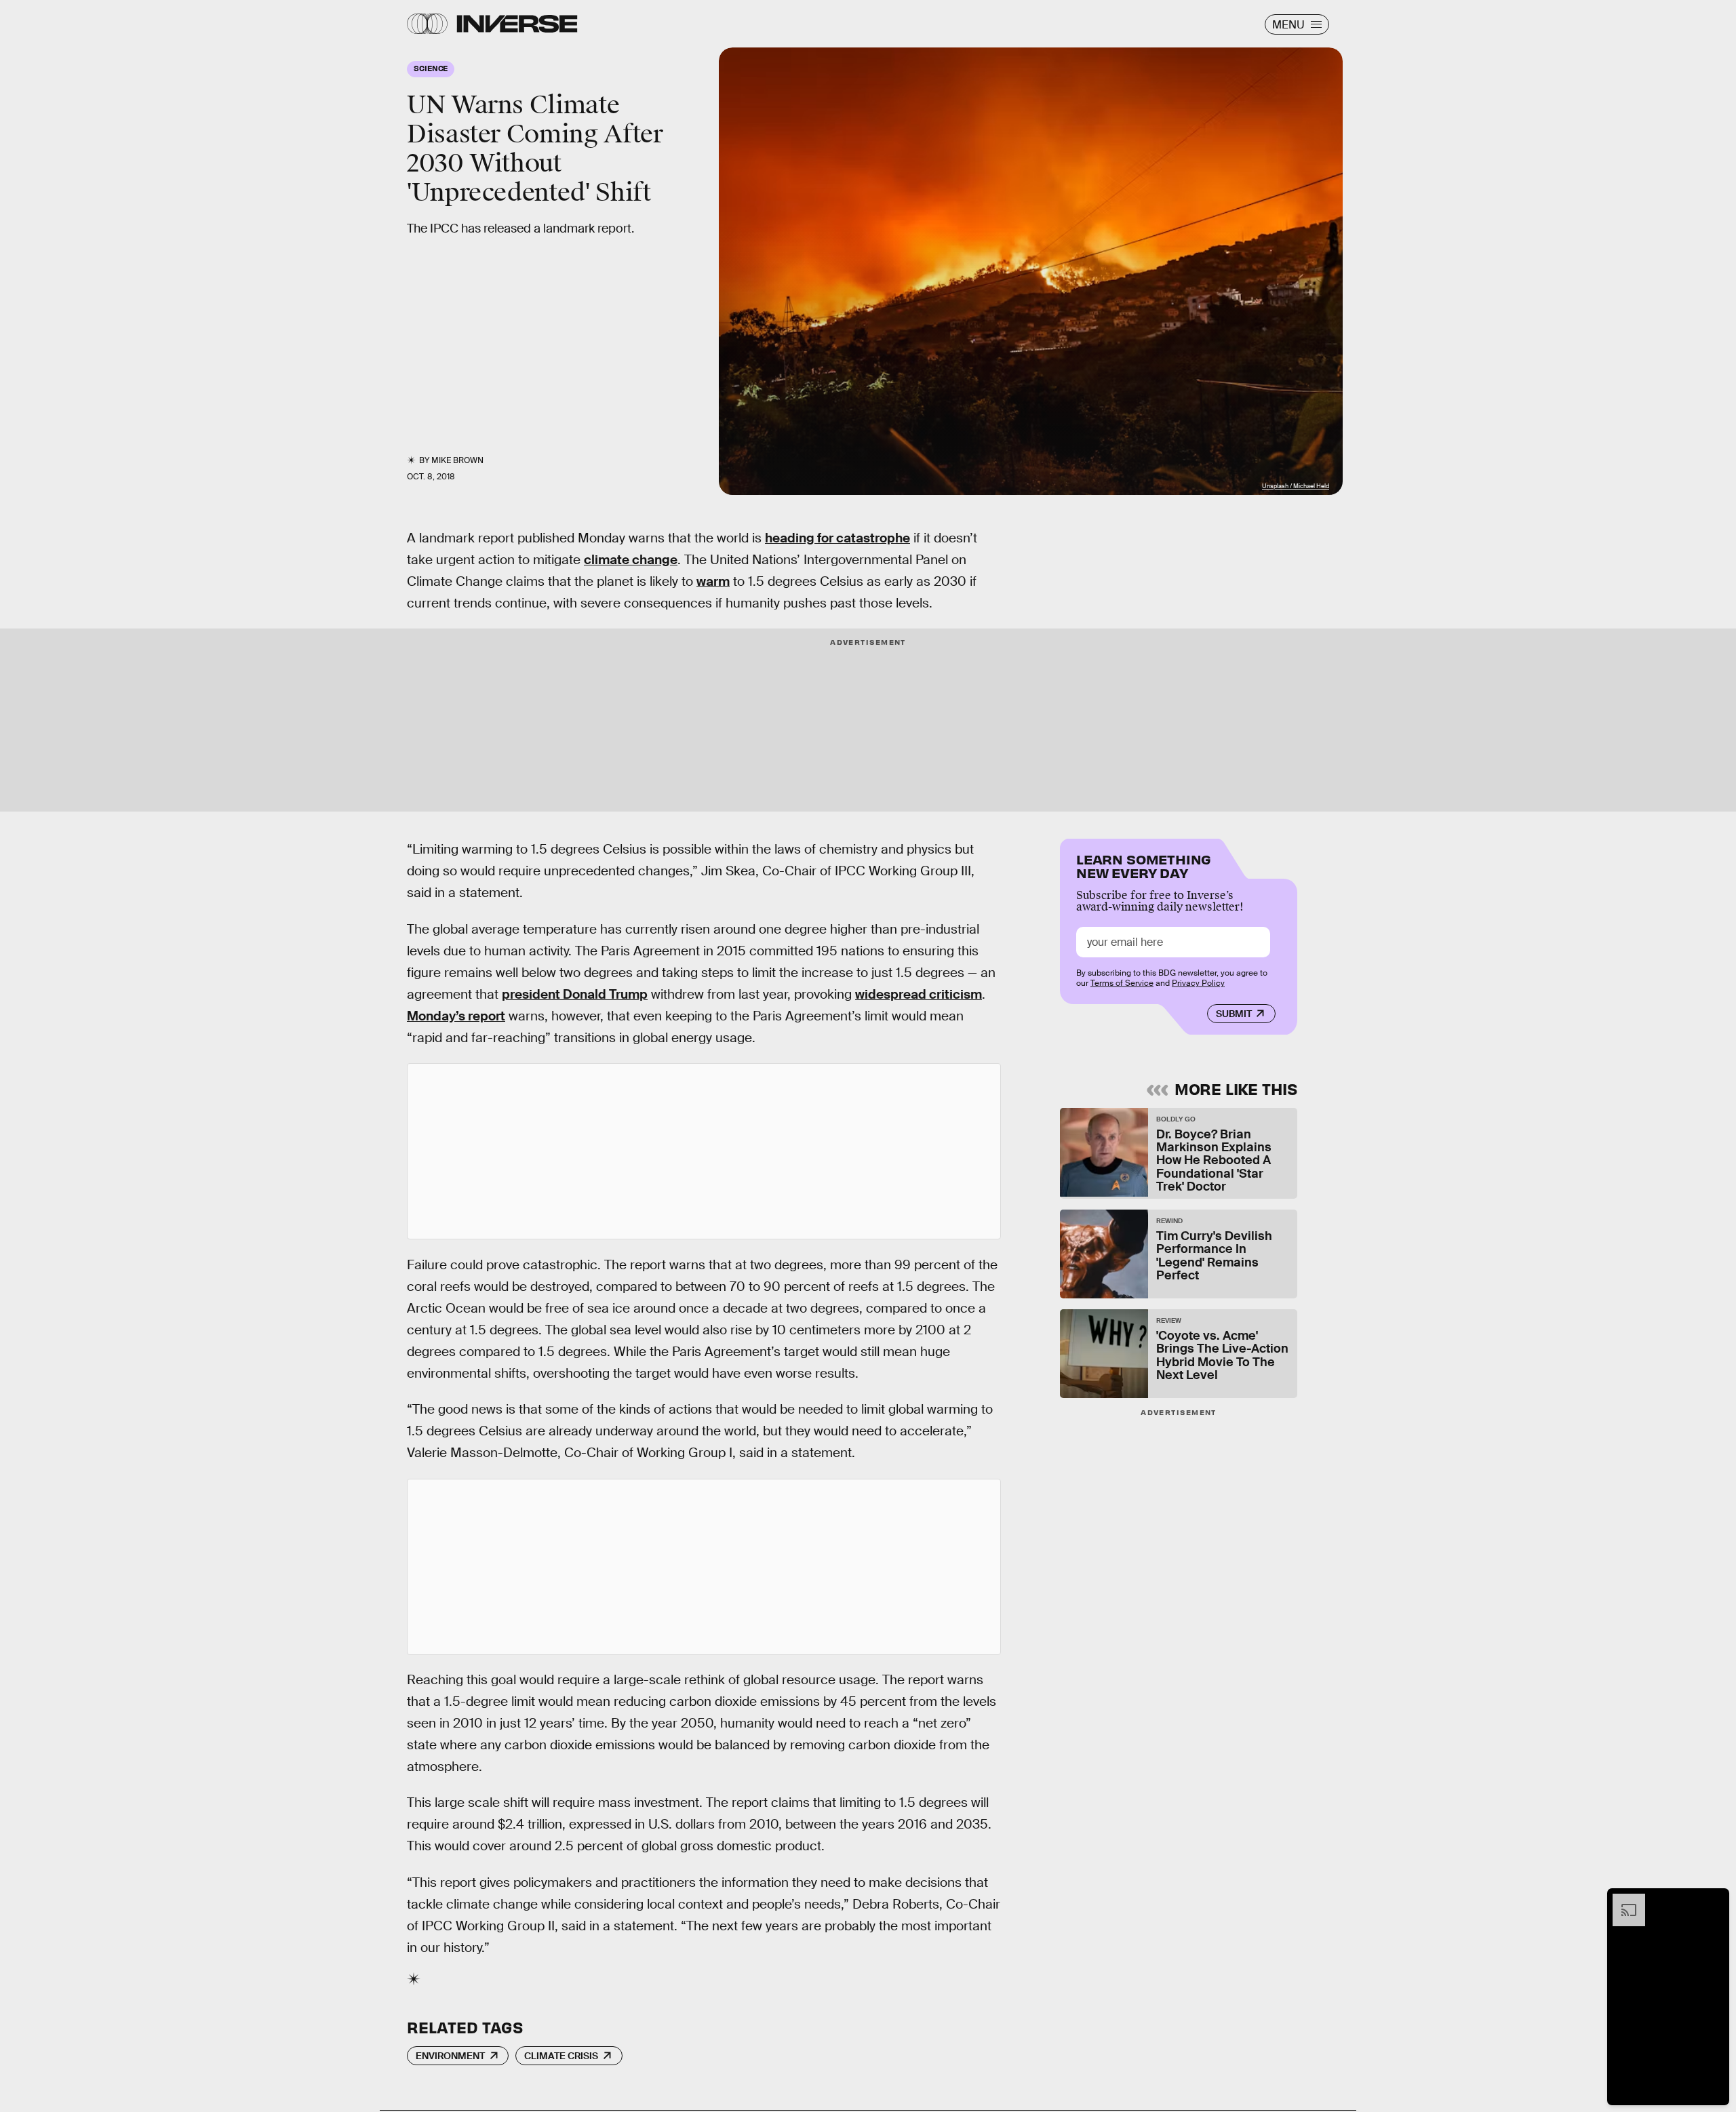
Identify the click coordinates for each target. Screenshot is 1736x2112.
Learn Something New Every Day (1144, 865)
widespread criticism (919, 994)
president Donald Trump (575, 994)
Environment (450, 2056)
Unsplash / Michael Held (1296, 486)
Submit (1234, 1014)
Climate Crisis (561, 2056)
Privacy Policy (1198, 983)
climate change (631, 560)
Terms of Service (1122, 983)
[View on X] (704, 1151)
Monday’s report (456, 1016)
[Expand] (1622, 1900)
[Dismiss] (1714, 1900)
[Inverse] (517, 24)
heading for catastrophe (837, 538)
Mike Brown (457, 460)
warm (713, 581)
